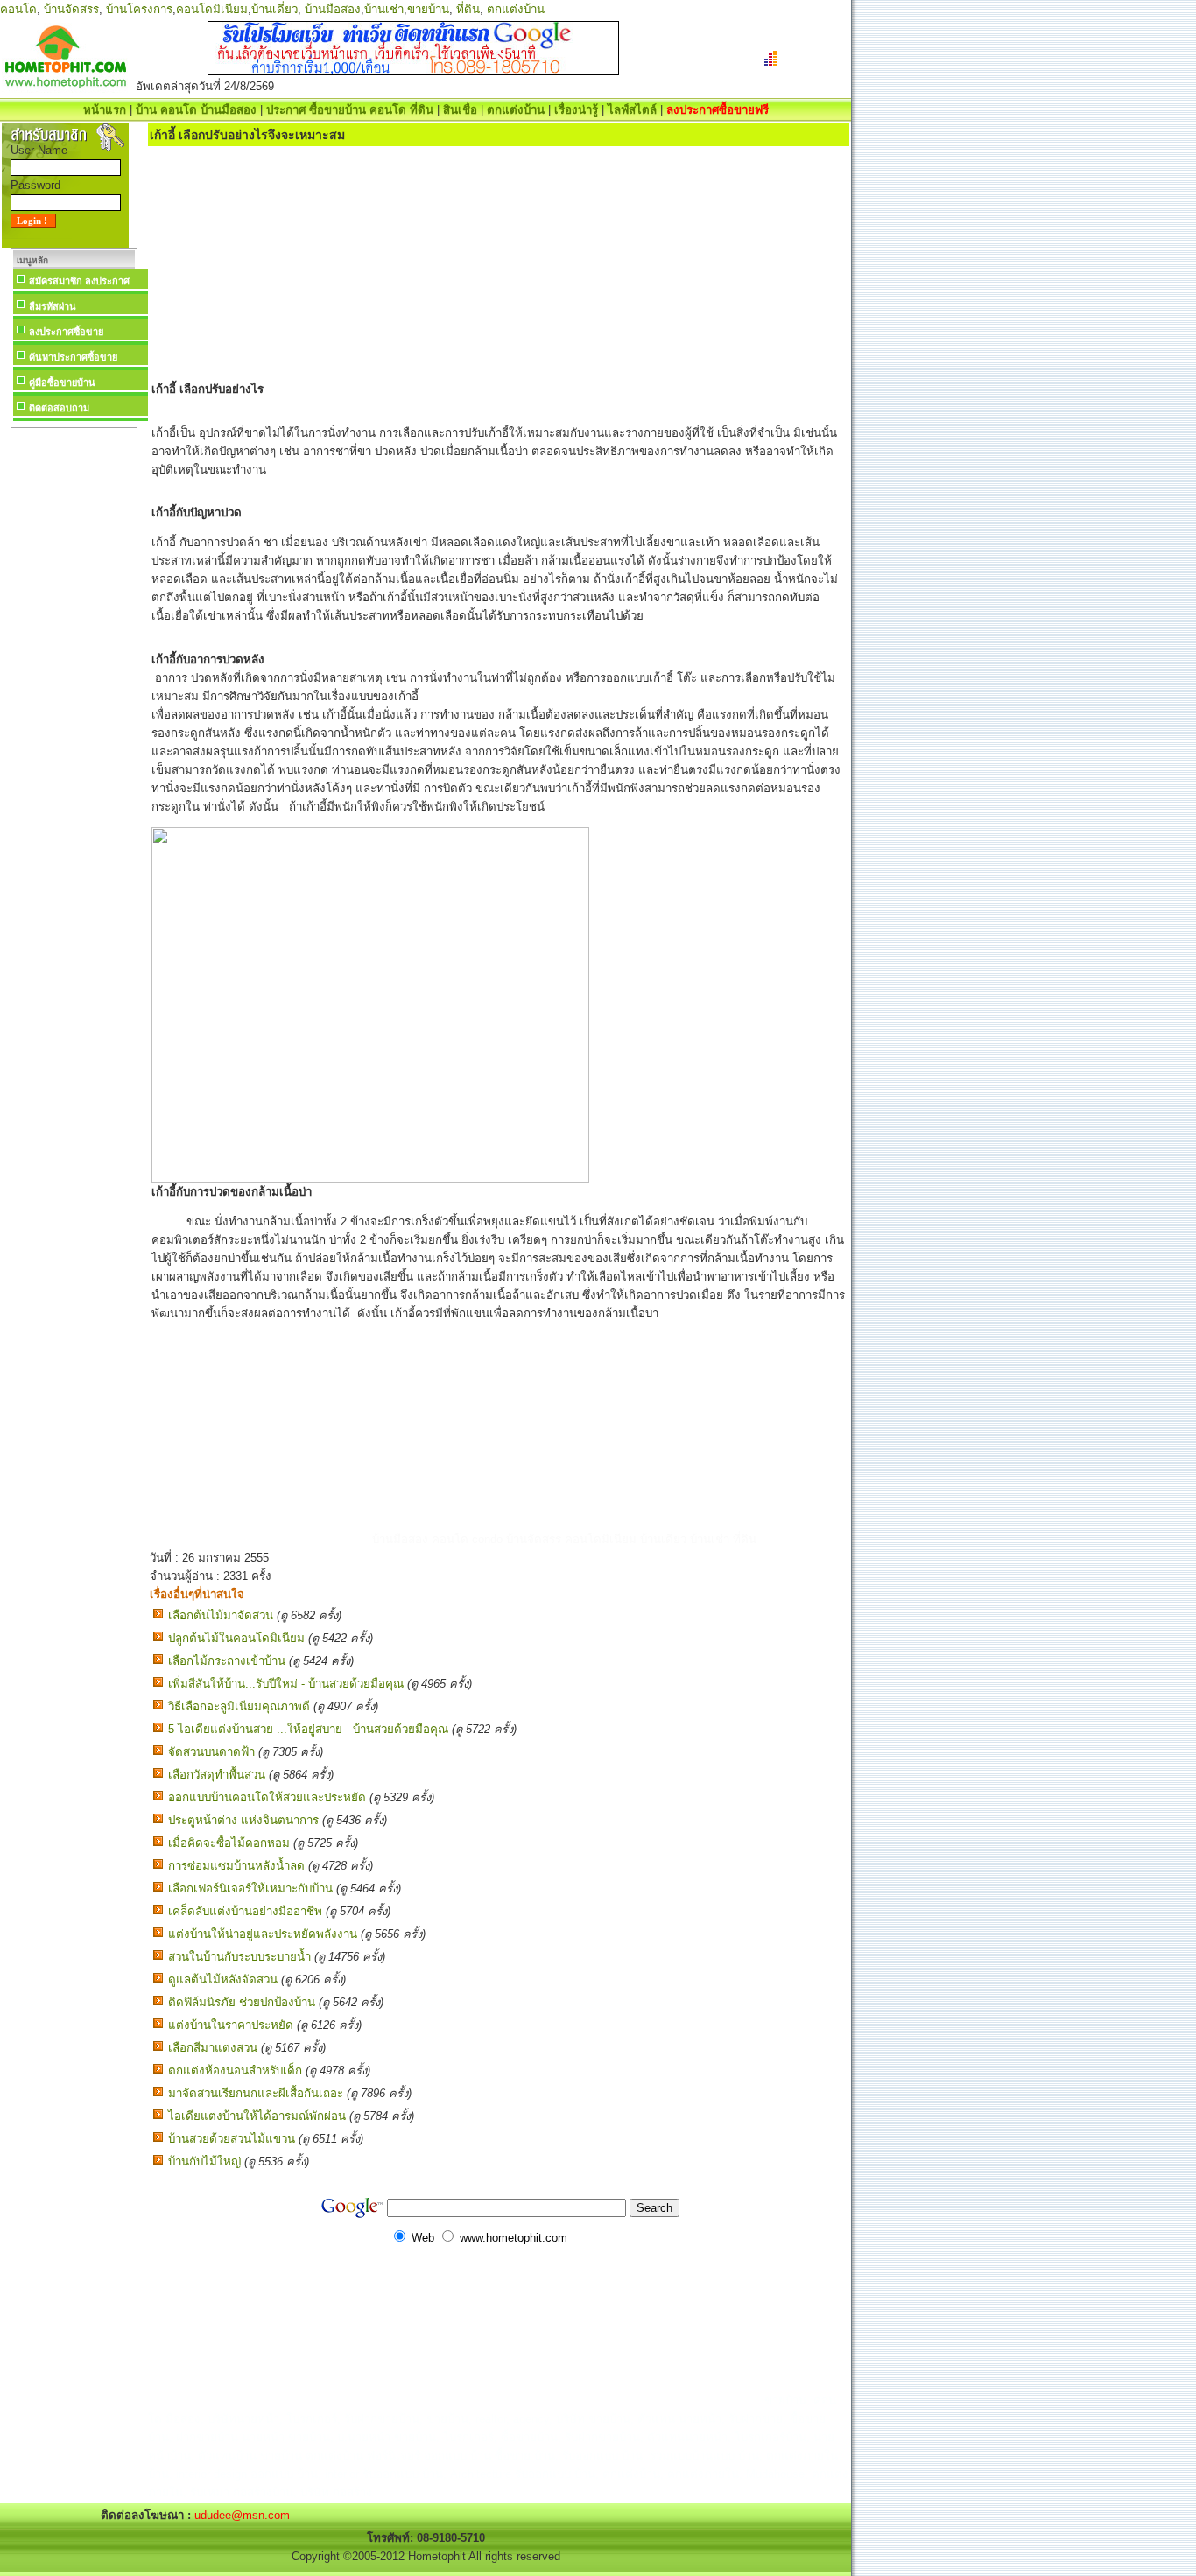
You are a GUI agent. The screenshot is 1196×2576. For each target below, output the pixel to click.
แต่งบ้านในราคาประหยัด (231, 2025)
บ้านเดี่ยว (274, 9)
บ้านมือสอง (333, 9)
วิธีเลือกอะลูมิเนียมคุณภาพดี (239, 1706)
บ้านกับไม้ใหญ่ (204, 2162)
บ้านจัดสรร (71, 9)
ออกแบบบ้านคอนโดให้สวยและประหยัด (267, 1797)
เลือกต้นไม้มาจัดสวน (221, 1615)
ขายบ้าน (428, 9)
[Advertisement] (74, 695)
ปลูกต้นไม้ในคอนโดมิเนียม (236, 1638)
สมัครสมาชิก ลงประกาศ (79, 281)
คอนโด (18, 9)
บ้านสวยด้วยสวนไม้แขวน (232, 2139)
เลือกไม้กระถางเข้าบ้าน (227, 1661)
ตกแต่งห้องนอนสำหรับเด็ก (235, 2071)
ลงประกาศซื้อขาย (66, 332)
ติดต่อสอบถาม (59, 408)
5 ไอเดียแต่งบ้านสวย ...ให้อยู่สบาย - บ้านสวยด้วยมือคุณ (308, 1729)
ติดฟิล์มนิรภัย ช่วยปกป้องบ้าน (242, 2002)
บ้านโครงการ (139, 9)
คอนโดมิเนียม (212, 9)
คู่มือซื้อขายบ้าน (62, 383)
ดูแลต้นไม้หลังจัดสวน (223, 1979)
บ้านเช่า (384, 9)
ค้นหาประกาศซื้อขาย (73, 357)
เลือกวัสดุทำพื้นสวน (217, 1775)
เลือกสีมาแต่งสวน (213, 2048)
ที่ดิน (468, 9)
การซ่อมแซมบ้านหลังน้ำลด (236, 1866)
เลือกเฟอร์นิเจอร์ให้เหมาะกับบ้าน (250, 1888)
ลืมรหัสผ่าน (53, 306)
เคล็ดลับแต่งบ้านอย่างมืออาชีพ (245, 1911)
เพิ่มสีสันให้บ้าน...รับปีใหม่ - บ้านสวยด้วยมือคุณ (286, 1684)
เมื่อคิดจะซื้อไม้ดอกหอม (229, 1843)
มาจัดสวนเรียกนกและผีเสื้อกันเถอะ (256, 2093)
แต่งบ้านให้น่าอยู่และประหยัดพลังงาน (263, 1934)
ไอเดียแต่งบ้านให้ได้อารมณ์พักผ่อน (257, 2116)
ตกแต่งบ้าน (516, 9)
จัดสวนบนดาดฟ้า (211, 1752)
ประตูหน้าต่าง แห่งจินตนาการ (243, 1820)
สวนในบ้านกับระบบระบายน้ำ (239, 1957)
